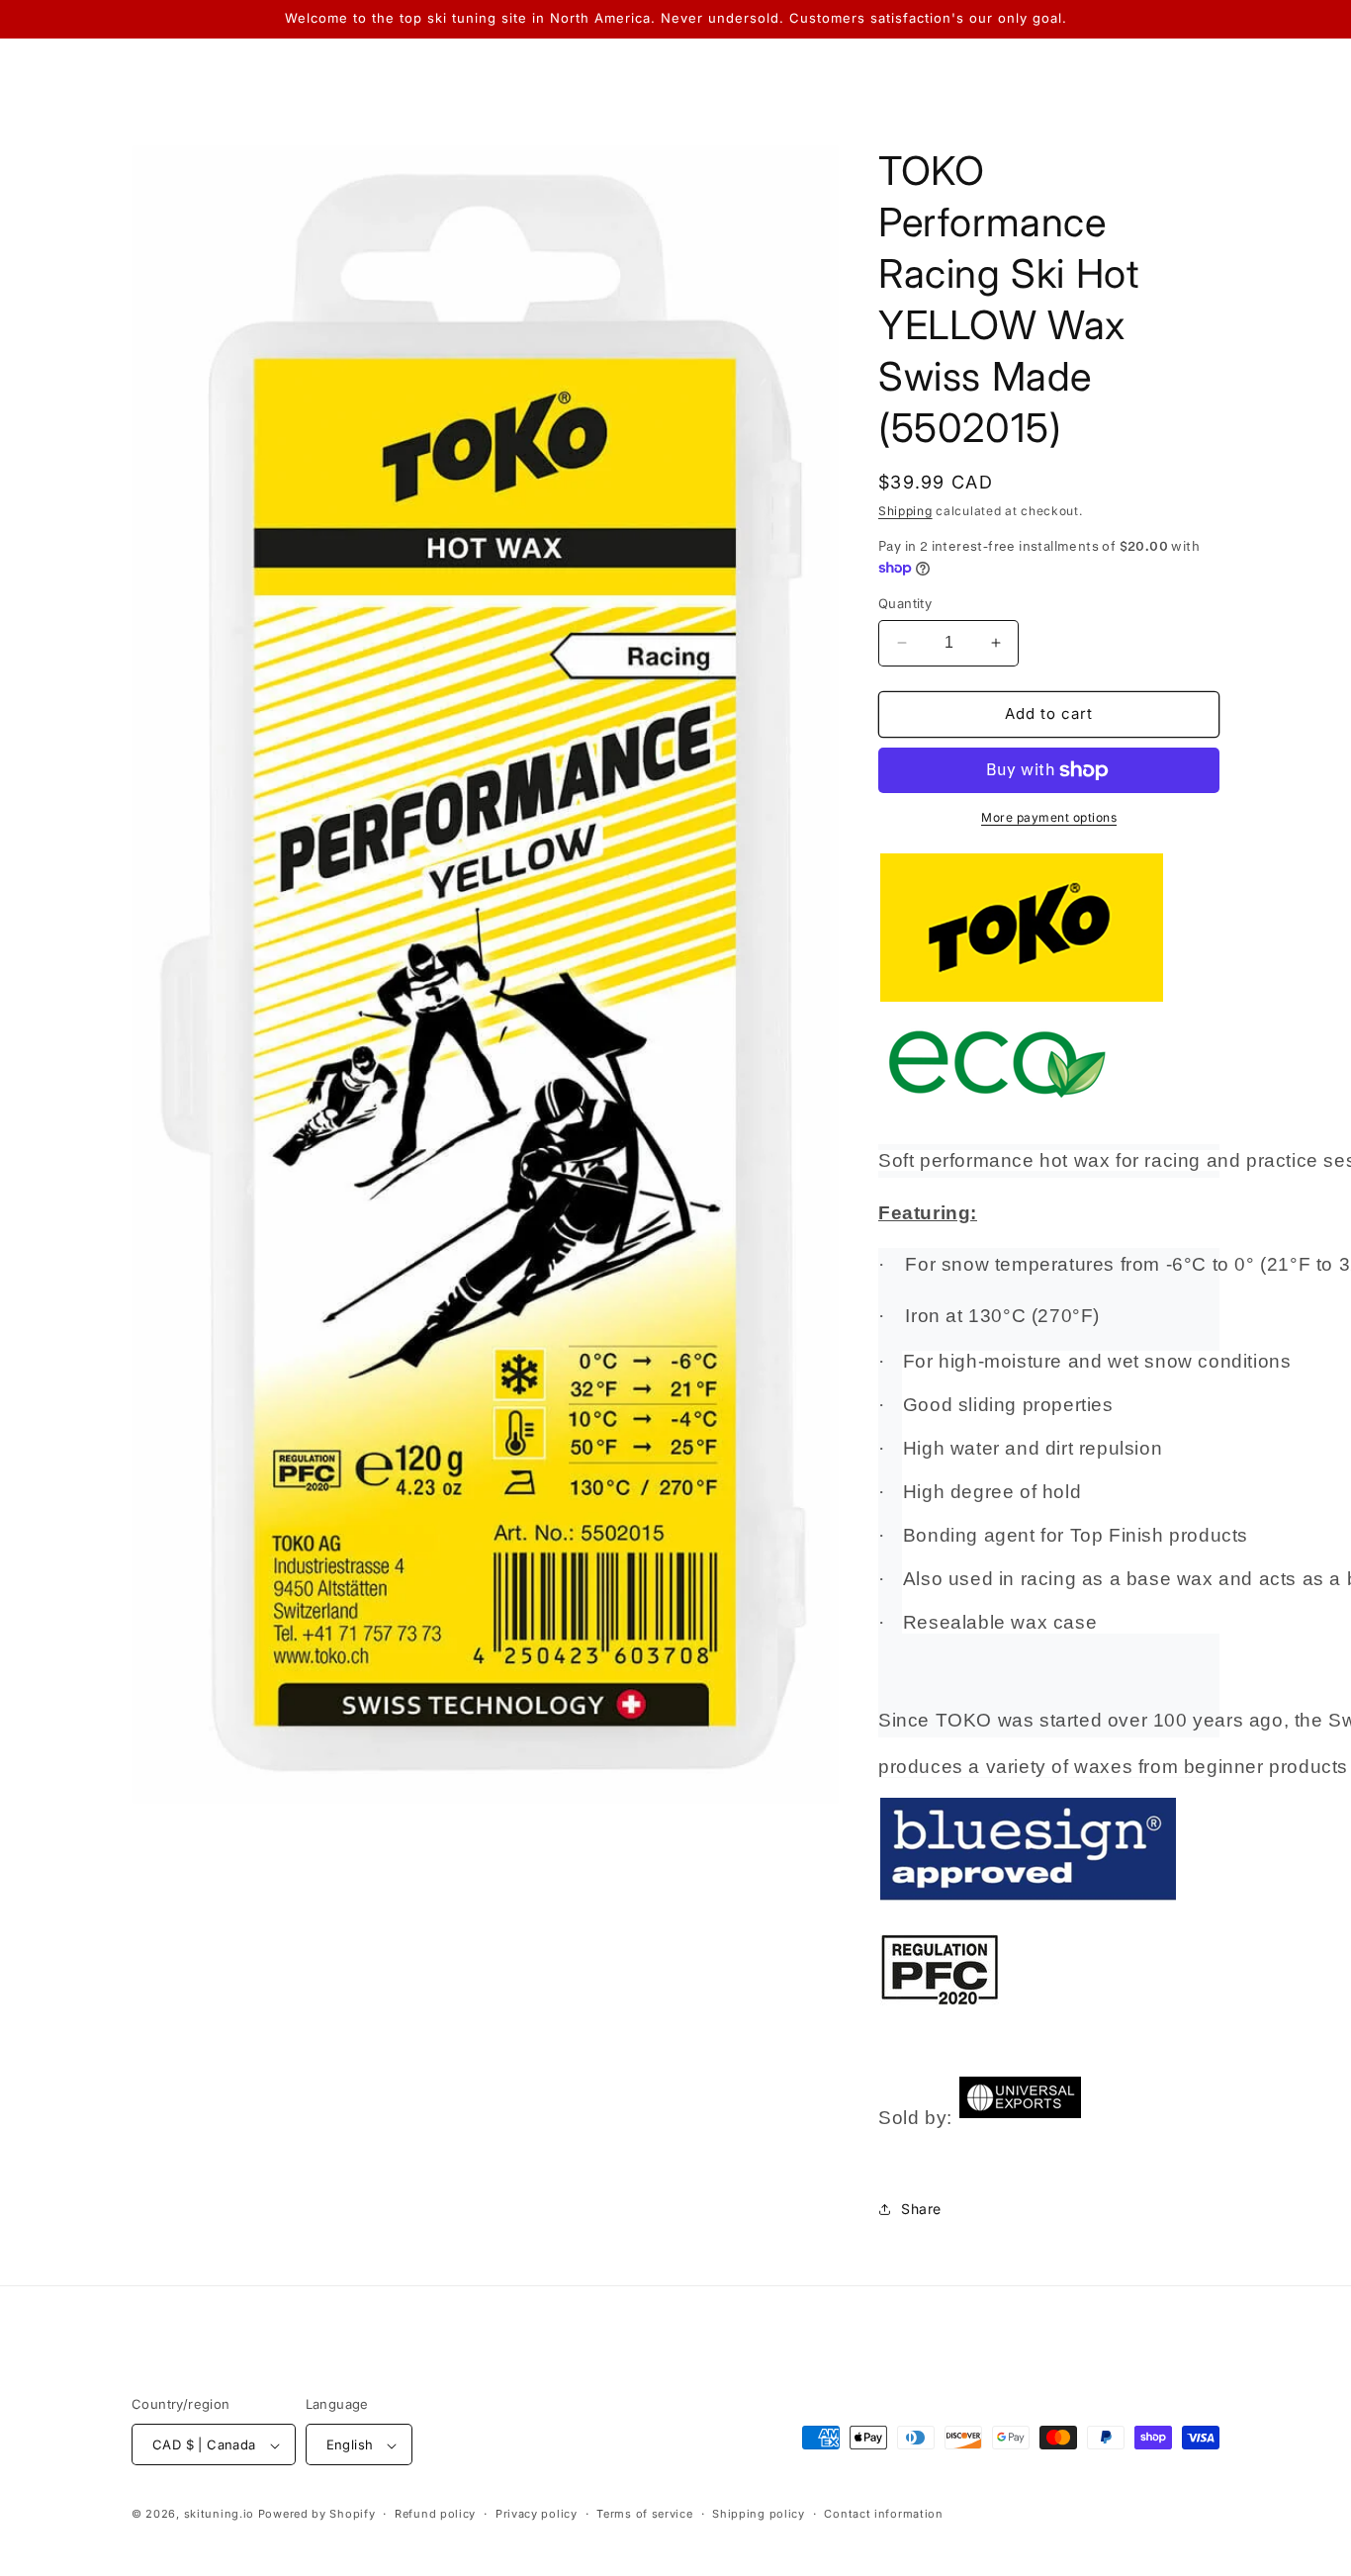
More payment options (1049, 817)
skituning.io (219, 2515)
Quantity (905, 603)
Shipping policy (759, 2514)
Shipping (905, 511)
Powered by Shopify (317, 2515)
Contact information (883, 2514)
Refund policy (435, 2514)
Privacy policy (537, 2514)
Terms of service (644, 2514)
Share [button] (921, 2209)
